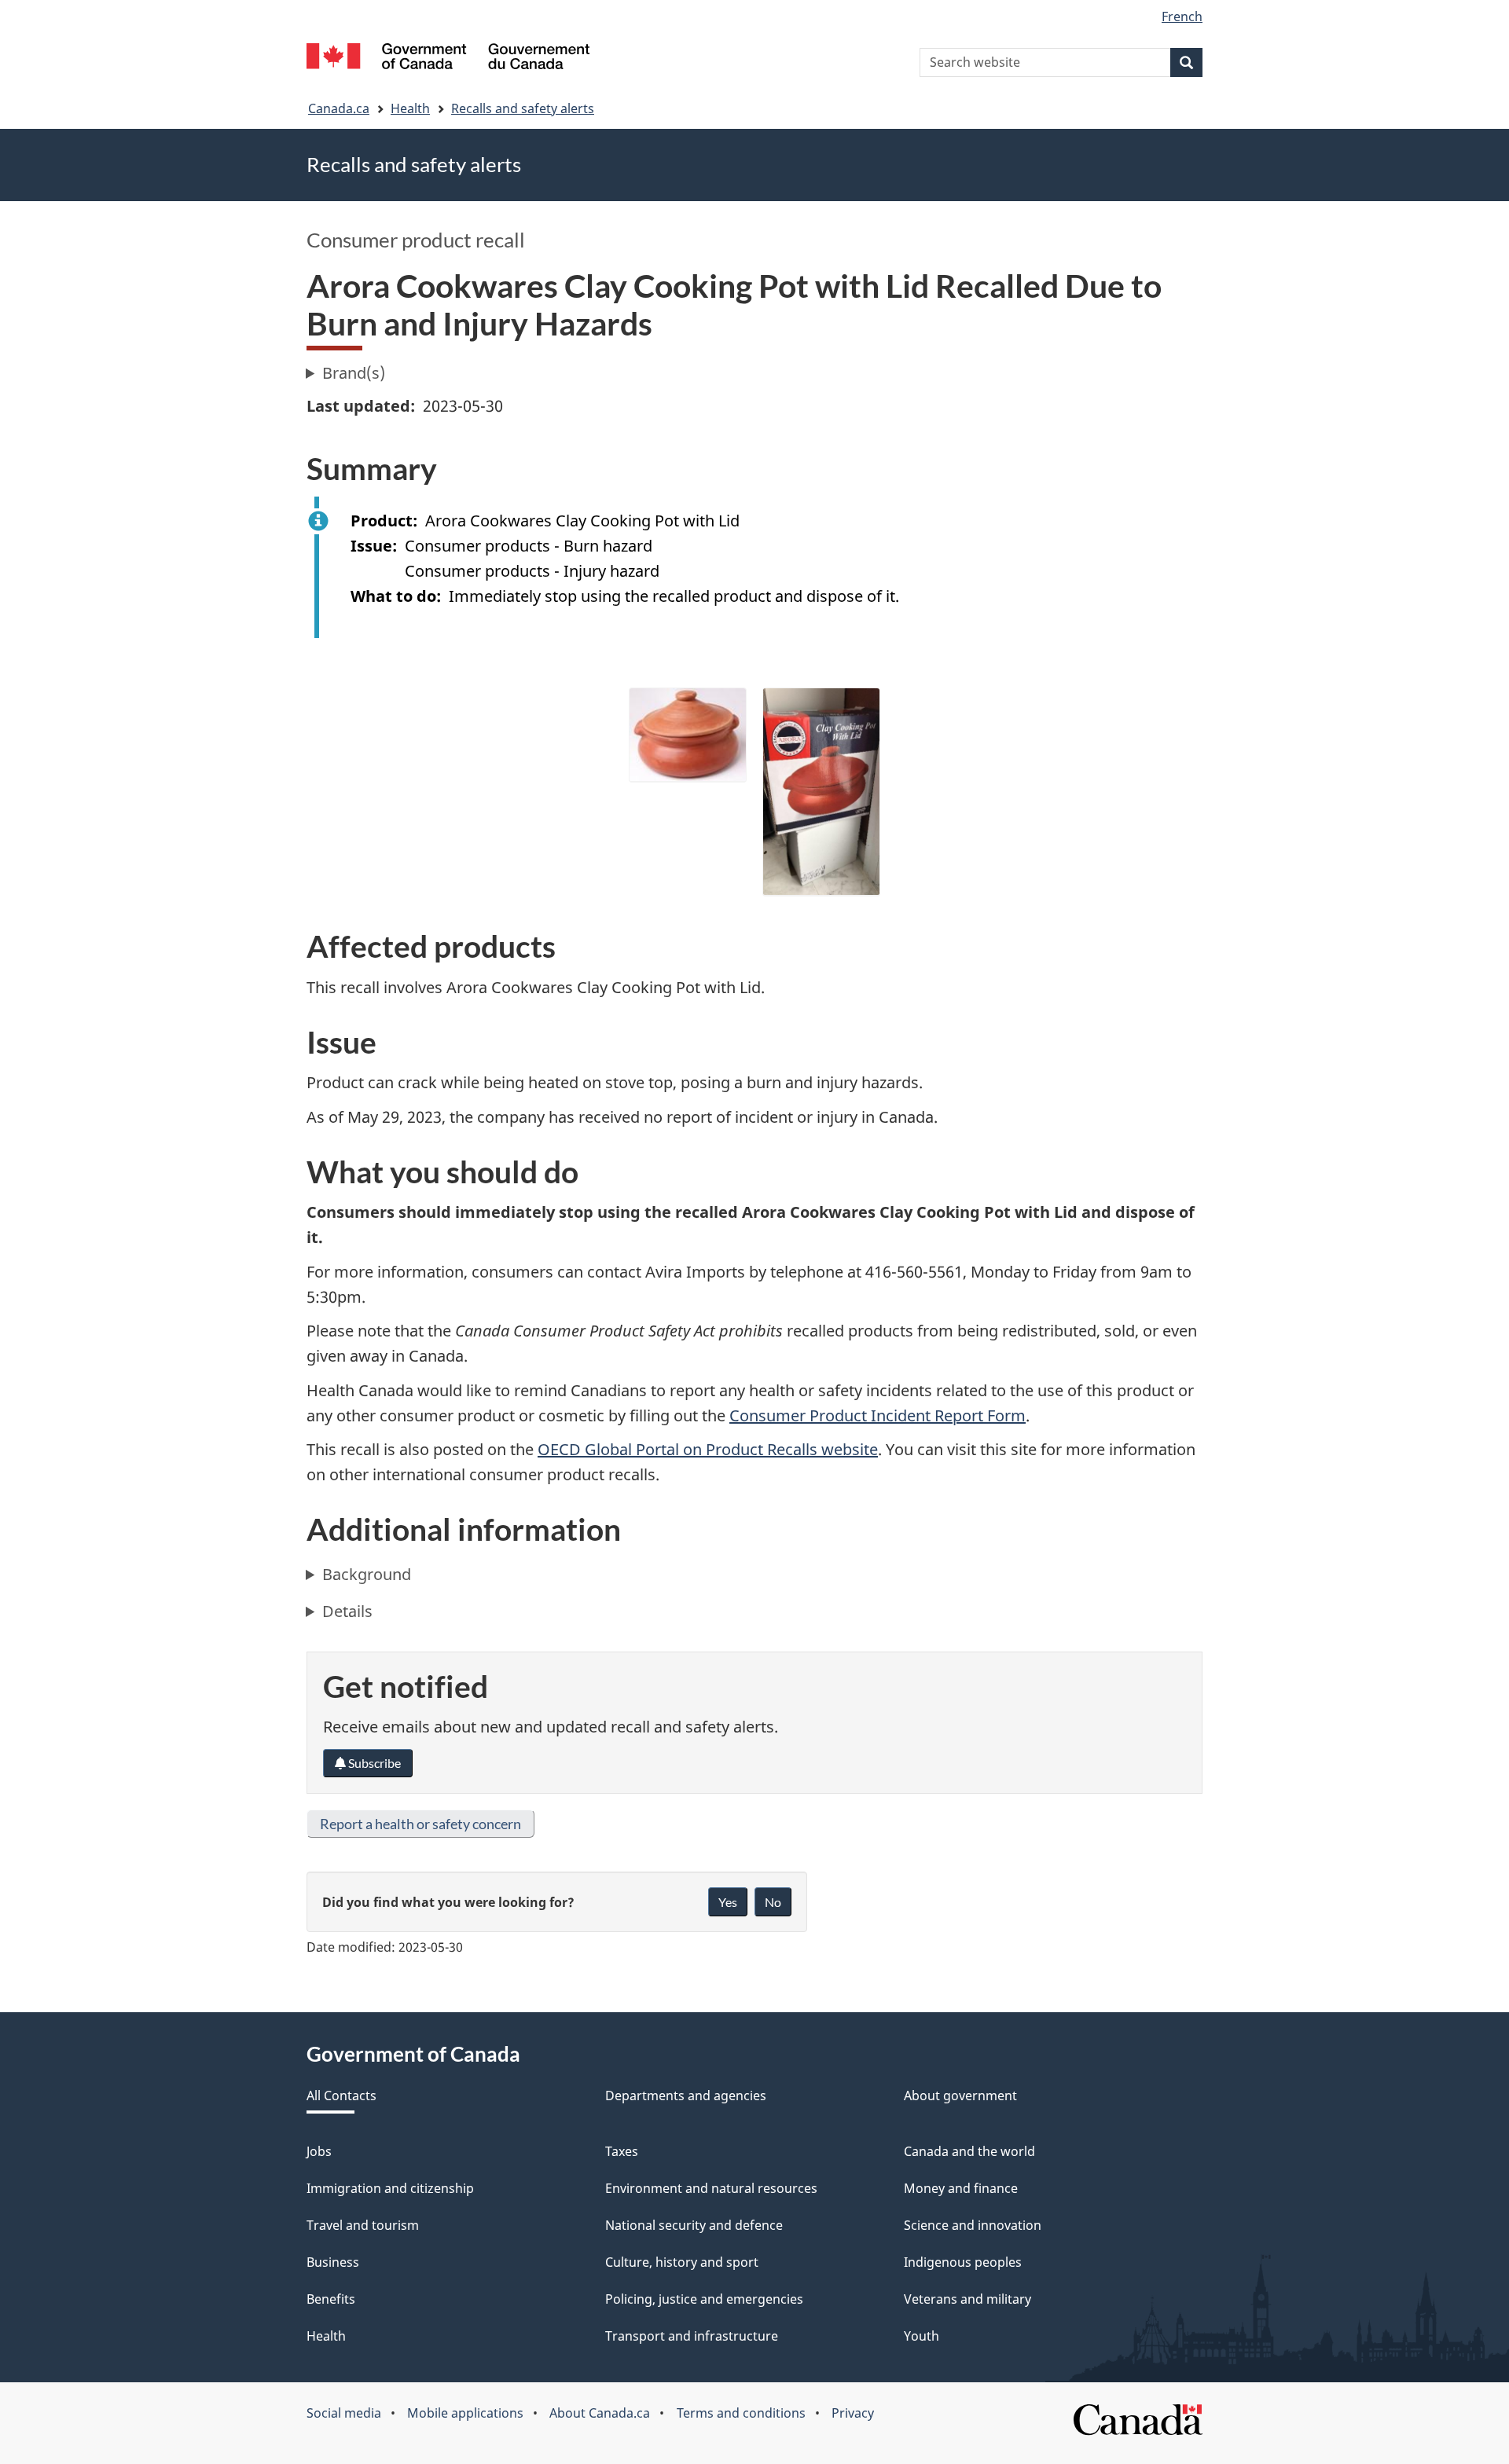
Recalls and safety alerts (523, 108)
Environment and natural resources (711, 2188)
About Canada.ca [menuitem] (600, 2413)
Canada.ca (339, 108)
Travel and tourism (363, 2225)
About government (960, 2095)
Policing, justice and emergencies (704, 2299)
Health (410, 108)
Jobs (319, 2151)
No (773, 1902)
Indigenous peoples (963, 2262)
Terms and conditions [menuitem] (741, 2413)
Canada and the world (969, 2151)
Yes (728, 1902)
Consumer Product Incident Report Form (877, 1415)
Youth (922, 2336)
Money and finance (961, 2188)
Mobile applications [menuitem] (465, 2413)
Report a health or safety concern (420, 1824)
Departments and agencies (686, 2095)
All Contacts (341, 2095)
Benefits (331, 2299)
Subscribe (373, 1763)
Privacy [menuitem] (853, 2413)
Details (347, 1611)
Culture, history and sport (682, 2262)
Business (333, 2262)
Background (367, 1574)
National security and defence (694, 2225)
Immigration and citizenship (390, 2188)
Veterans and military (967, 2299)
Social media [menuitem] (344, 2413)
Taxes (622, 2151)
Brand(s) (354, 373)
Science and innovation (973, 2225)
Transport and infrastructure (692, 2336)
